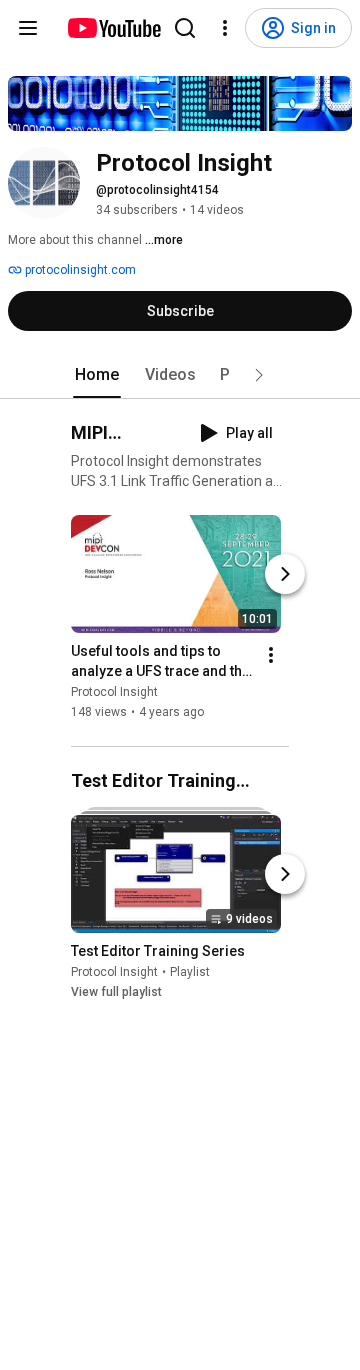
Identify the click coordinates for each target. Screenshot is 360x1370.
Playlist (190, 972)
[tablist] (180, 375)
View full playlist (116, 992)
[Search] (185, 28)
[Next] (285, 575)
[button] (259, 375)
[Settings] (225, 28)
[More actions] (271, 656)
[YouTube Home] (113, 28)
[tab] (97, 375)
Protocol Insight (114, 693)
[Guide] (28, 28)
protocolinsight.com (79, 270)
